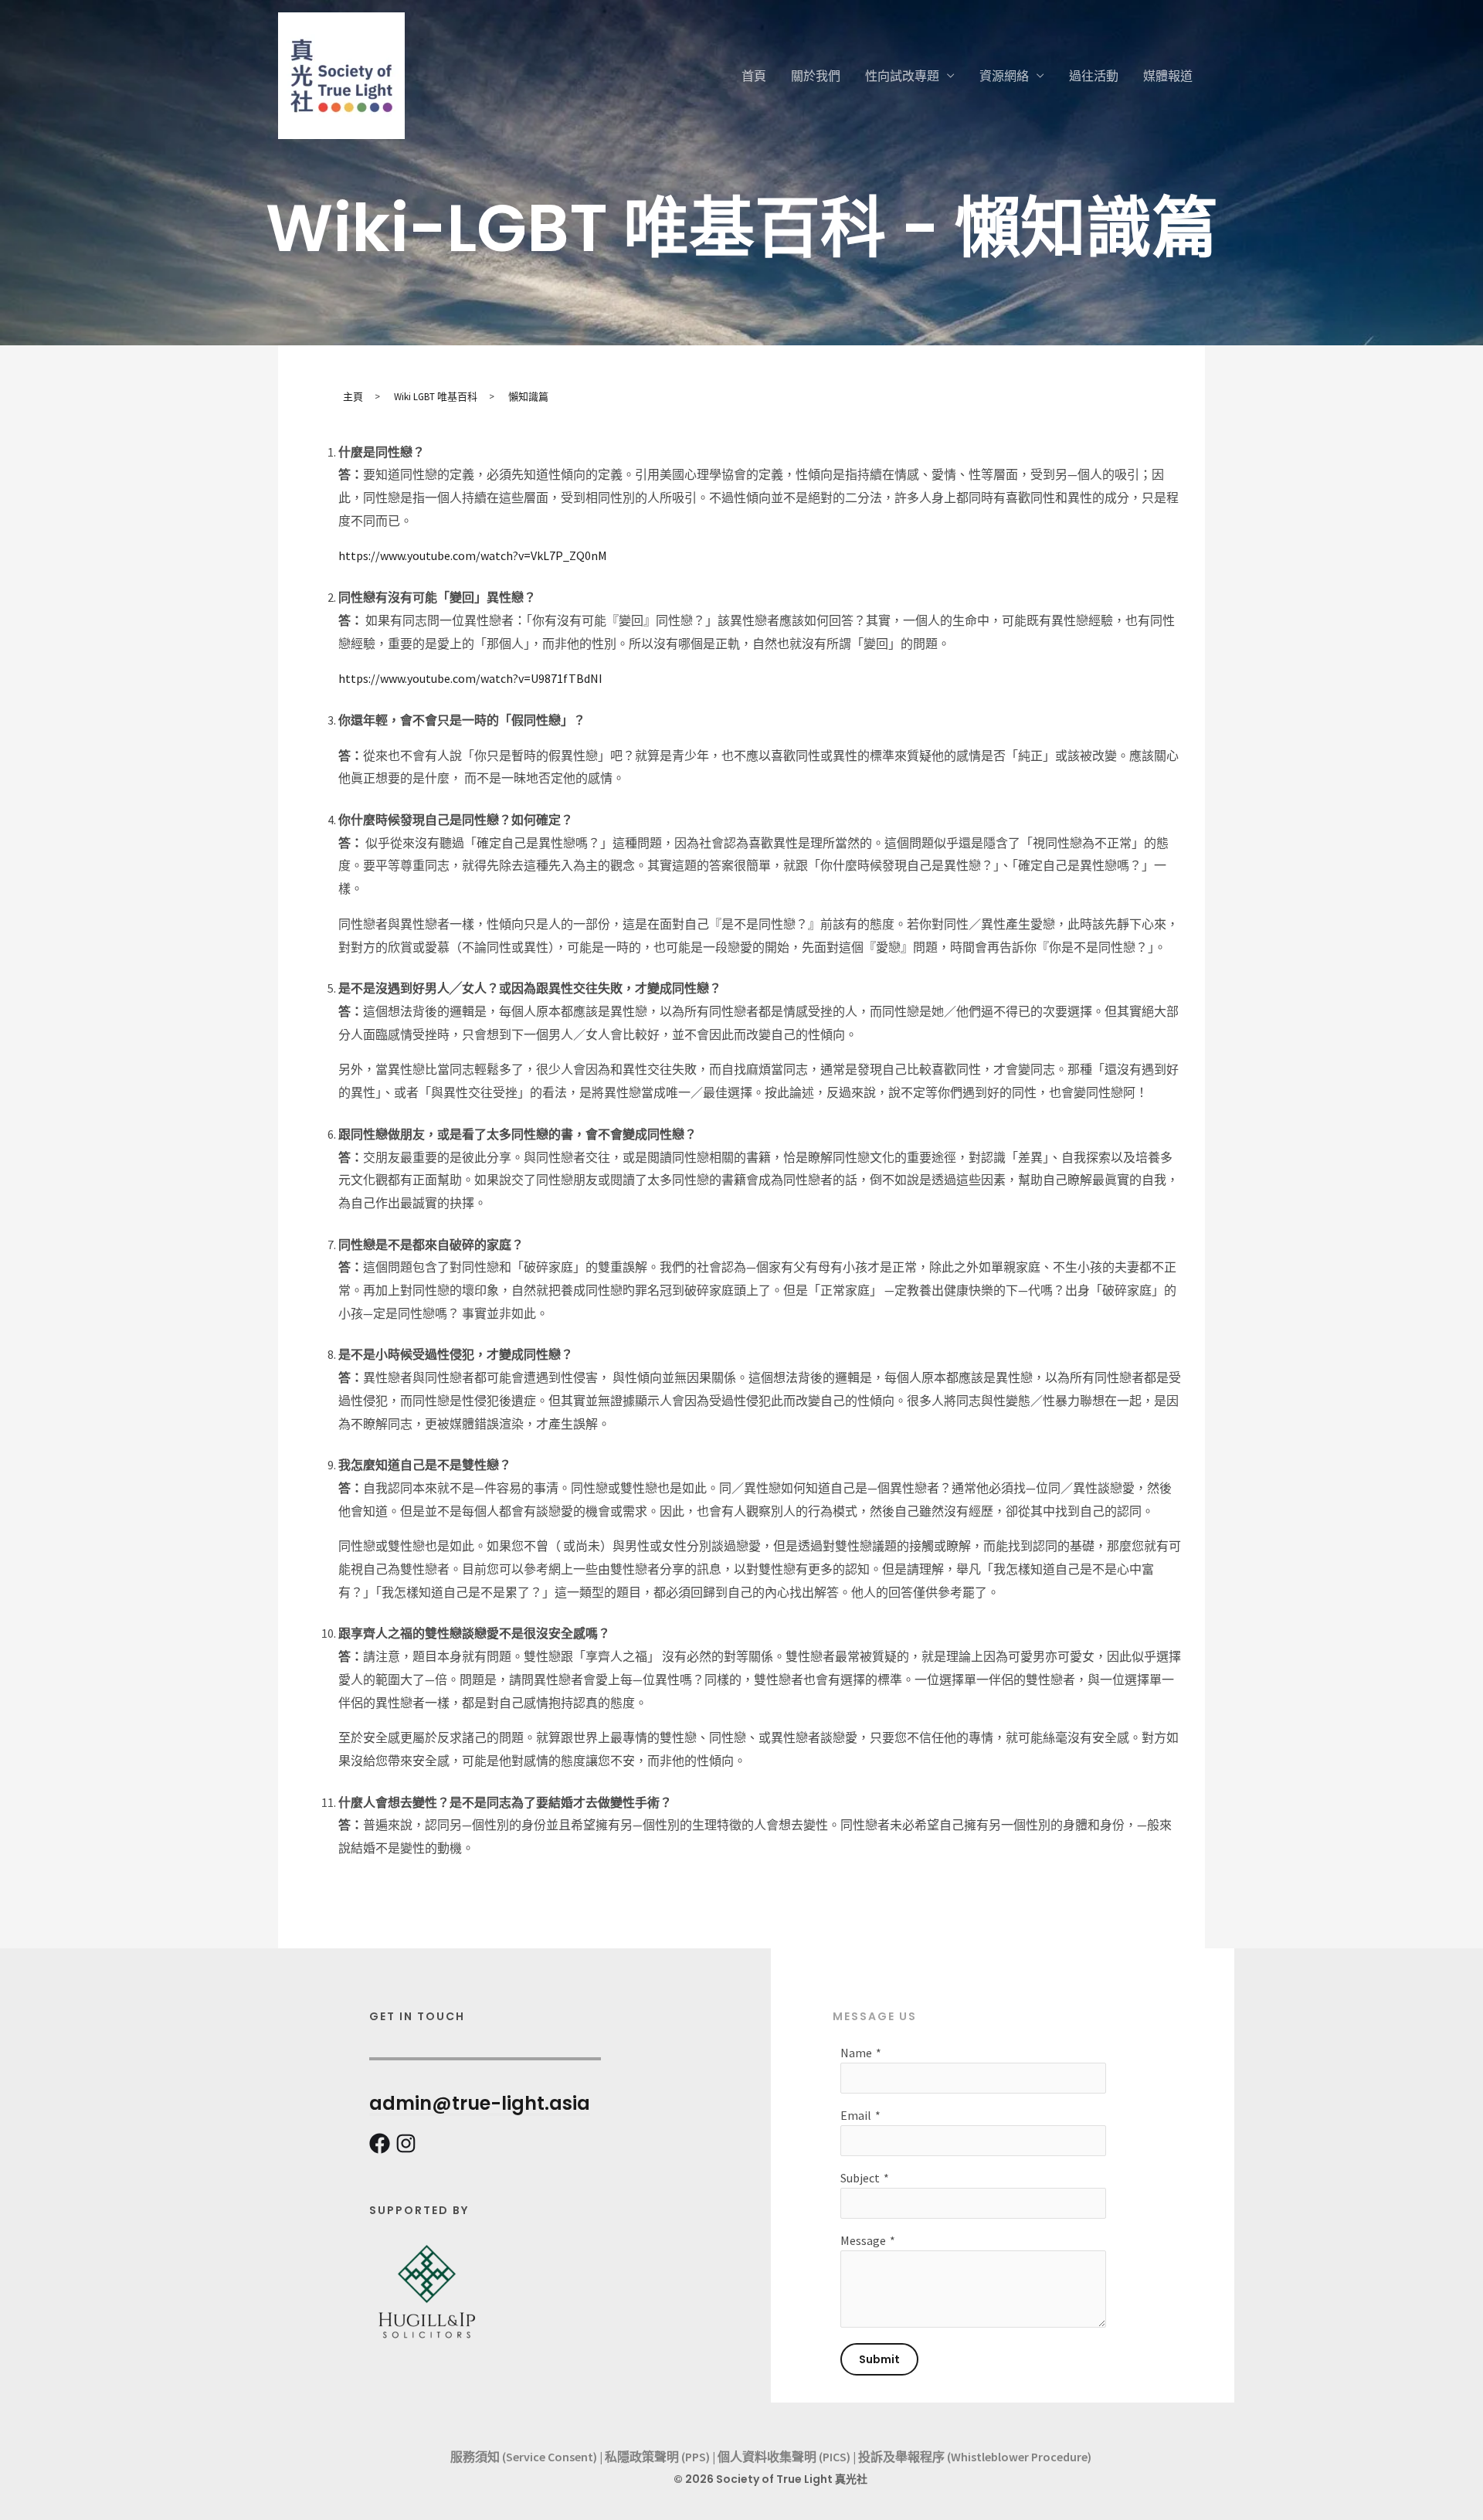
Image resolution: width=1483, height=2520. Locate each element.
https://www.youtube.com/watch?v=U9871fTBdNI (470, 678)
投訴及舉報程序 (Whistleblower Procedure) (975, 2457)
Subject (860, 2178)
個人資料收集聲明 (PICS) (784, 2457)
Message (863, 2240)
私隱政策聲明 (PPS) (657, 2457)
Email (856, 2115)
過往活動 (1094, 76)
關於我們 (816, 76)
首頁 (754, 76)
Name (856, 2053)
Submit (879, 2359)
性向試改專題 (902, 76)
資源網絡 (1004, 76)
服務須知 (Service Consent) (524, 2457)
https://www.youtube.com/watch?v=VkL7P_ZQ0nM (473, 555)
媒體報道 (1168, 76)
